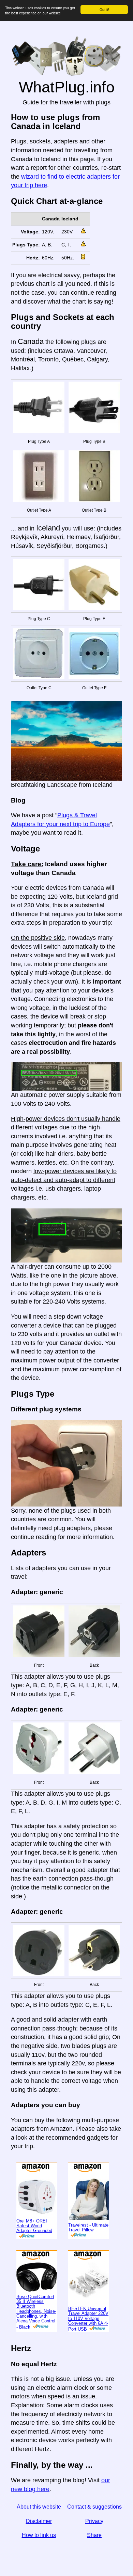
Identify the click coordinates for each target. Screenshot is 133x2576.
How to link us (39, 2535)
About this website (39, 2507)
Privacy (94, 2521)
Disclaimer (39, 2521)
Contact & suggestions (94, 2507)
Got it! (104, 9)
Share (94, 2535)
